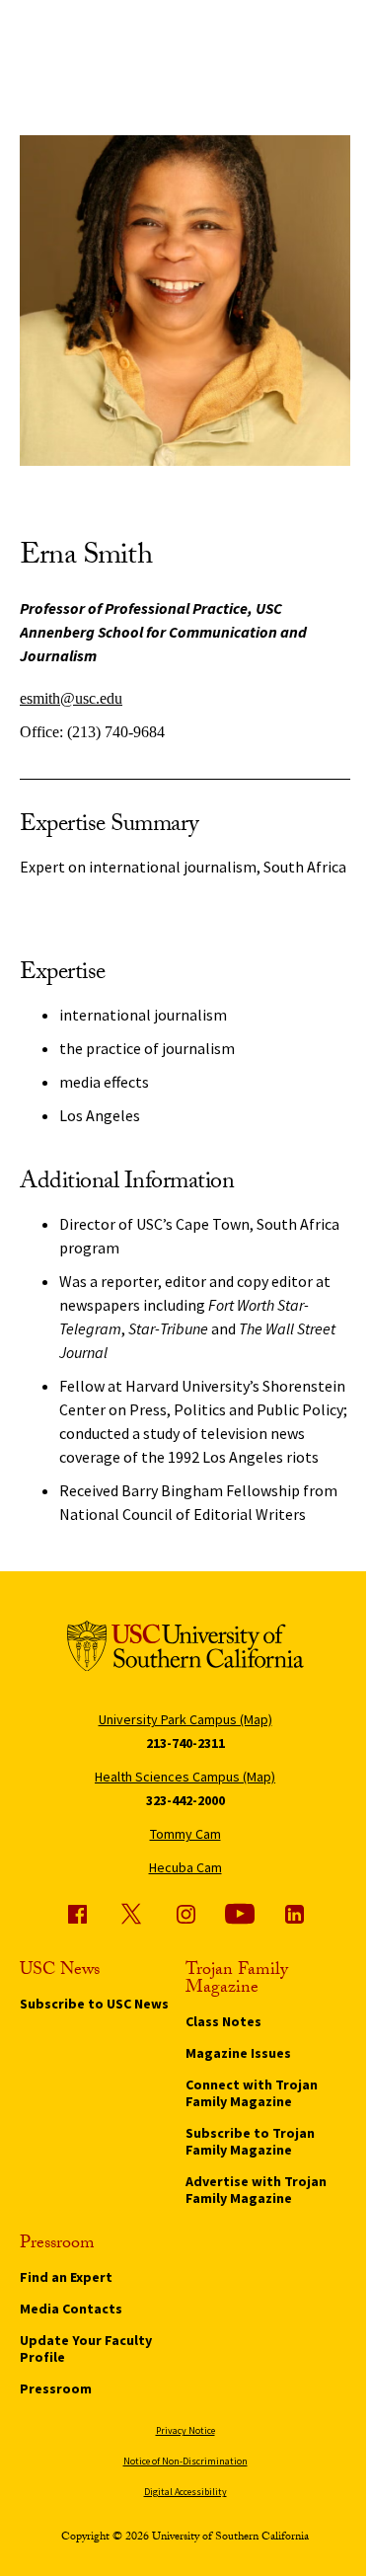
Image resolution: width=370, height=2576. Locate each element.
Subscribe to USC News (94, 2004)
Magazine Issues (238, 2053)
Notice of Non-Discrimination (185, 2461)
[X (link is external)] (131, 1914)
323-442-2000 (185, 1800)
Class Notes (223, 2021)
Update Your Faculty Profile (86, 2349)
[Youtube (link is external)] (240, 1914)
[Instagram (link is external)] (185, 1914)
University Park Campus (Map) (185, 1719)
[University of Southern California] (185, 1650)
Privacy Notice (185, 2430)
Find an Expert (66, 2277)
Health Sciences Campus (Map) (185, 1777)
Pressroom (56, 2388)
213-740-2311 (185, 1743)
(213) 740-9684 (116, 732)
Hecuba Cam (185, 1867)
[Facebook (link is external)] (77, 1914)
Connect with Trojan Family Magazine (252, 2093)
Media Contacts (71, 2309)
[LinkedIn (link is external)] (294, 1914)
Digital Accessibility (185, 2492)
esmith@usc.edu (71, 698)
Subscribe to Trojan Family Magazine (250, 2141)
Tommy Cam (185, 1834)
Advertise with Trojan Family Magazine (256, 2190)
